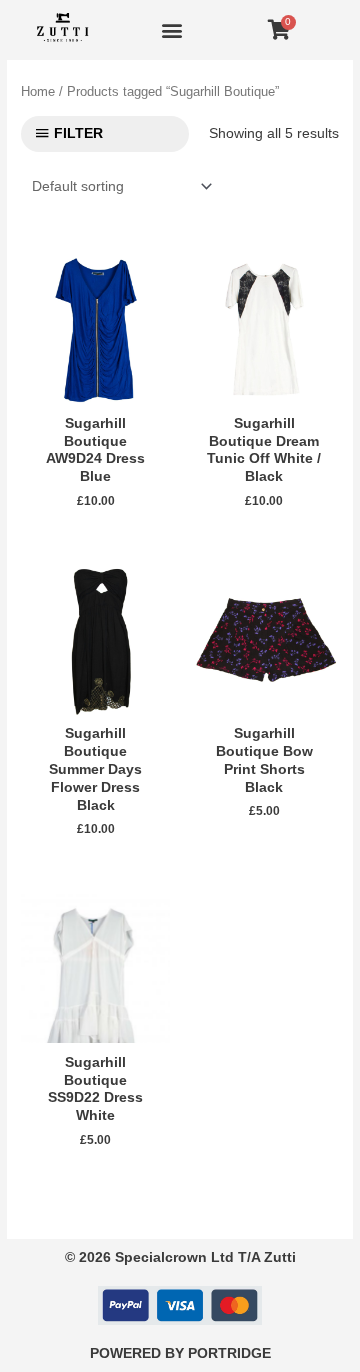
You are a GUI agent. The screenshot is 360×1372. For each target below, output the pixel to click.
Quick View (96, 389)
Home (38, 92)
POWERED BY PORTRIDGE (180, 1353)
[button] (171, 30)
